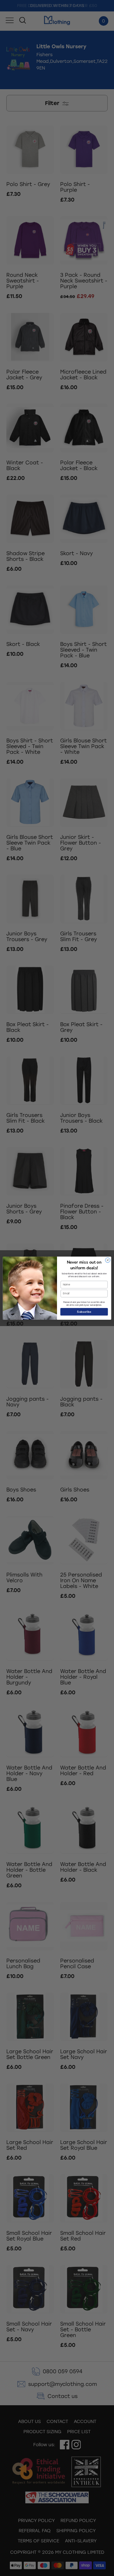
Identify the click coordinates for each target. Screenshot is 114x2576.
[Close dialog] (108, 1260)
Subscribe (84, 1311)
